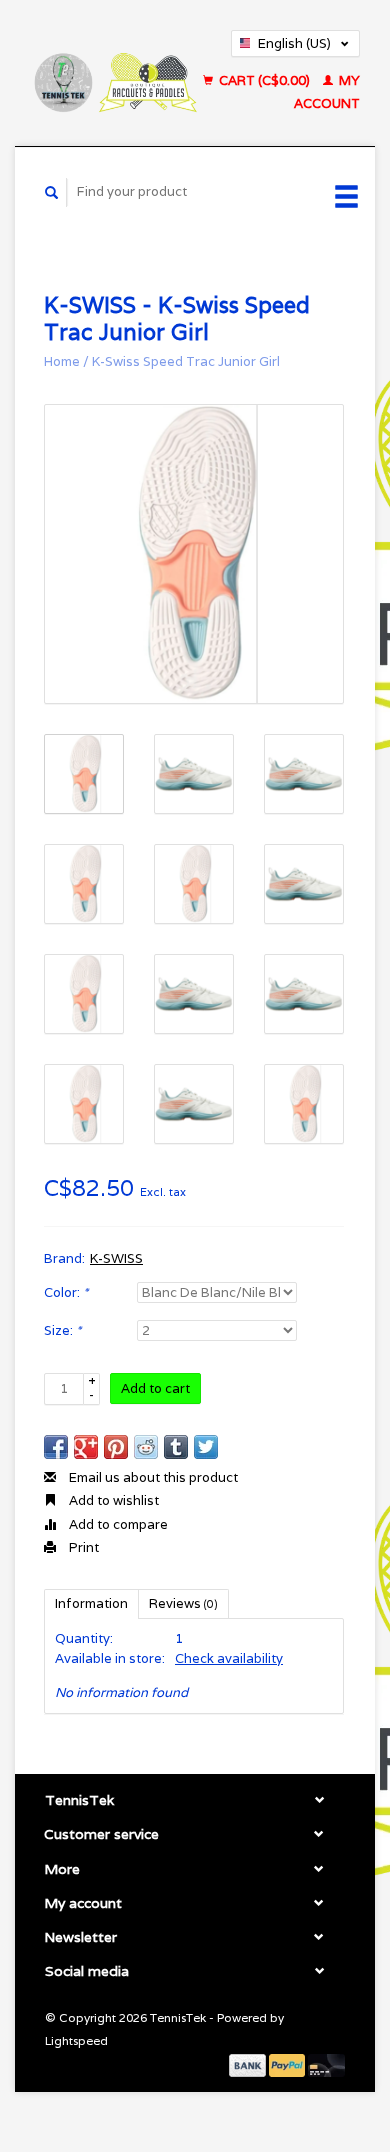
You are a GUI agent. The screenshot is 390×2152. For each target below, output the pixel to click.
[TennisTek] (114, 72)
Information (91, 1603)
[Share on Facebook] (56, 1447)
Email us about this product (152, 1477)
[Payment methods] (249, 2064)
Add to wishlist (112, 1500)
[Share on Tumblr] (176, 1447)
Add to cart (155, 1388)
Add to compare (117, 1524)
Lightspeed (76, 2040)
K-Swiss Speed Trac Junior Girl (186, 361)
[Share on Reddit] (146, 1447)
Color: (66, 1292)
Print (82, 1547)
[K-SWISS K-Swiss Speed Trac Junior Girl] (194, 554)
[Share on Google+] (86, 1447)
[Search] (52, 192)
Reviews (183, 1603)
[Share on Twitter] (206, 1447)
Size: (62, 1330)
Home (62, 361)
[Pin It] (116, 1447)
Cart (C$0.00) (264, 80)
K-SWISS (116, 1258)
